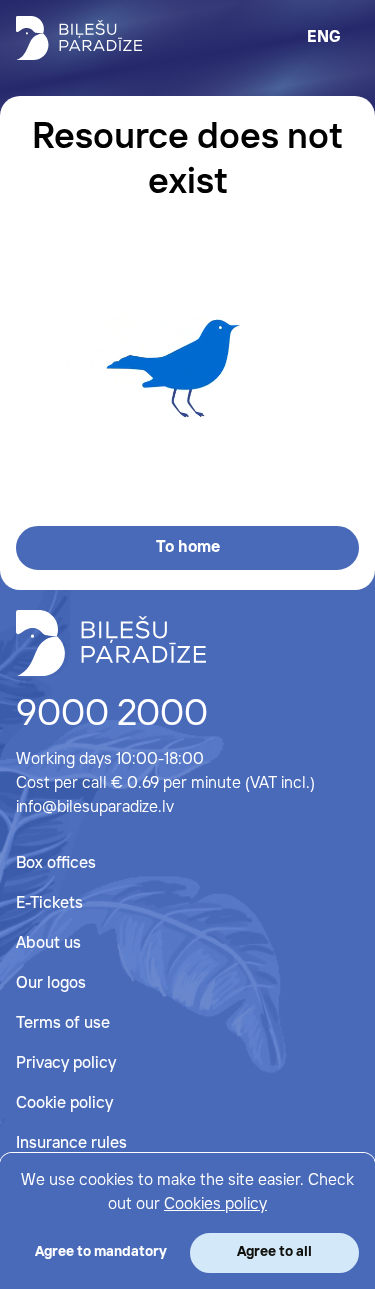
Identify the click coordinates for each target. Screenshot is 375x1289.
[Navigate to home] (111, 643)
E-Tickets (49, 903)
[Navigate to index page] (79, 38)
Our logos (51, 983)
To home (188, 547)
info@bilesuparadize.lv (95, 807)
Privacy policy (66, 1063)
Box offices (56, 863)
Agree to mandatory (101, 1252)
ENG (324, 37)
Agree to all (274, 1252)
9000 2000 (112, 715)
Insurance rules (71, 1143)
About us (48, 943)
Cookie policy (64, 1103)
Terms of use (63, 1023)
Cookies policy (215, 1204)
